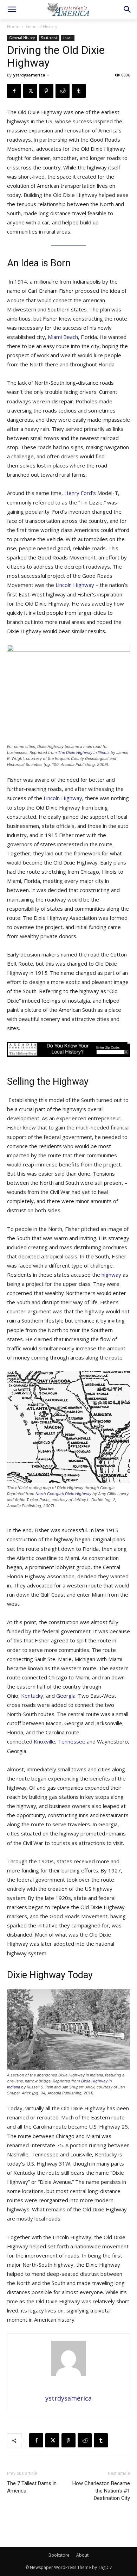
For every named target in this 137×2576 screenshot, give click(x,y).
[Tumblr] (79, 91)
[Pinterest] (46, 91)
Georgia (65, 1696)
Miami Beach (62, 337)
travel (68, 38)
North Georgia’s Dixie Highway (63, 1494)
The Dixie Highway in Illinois (84, 753)
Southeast (49, 38)
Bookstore (59, 2555)
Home (13, 27)
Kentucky (31, 1696)
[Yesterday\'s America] (68, 9)
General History (42, 27)
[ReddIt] (63, 91)
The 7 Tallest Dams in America (32, 2487)
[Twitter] (30, 91)
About (82, 2555)
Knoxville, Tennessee (59, 1741)
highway (111, 1275)
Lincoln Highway (75, 585)
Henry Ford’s (80, 493)
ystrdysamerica (29, 75)
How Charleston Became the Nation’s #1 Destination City (101, 2491)
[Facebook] (14, 91)
